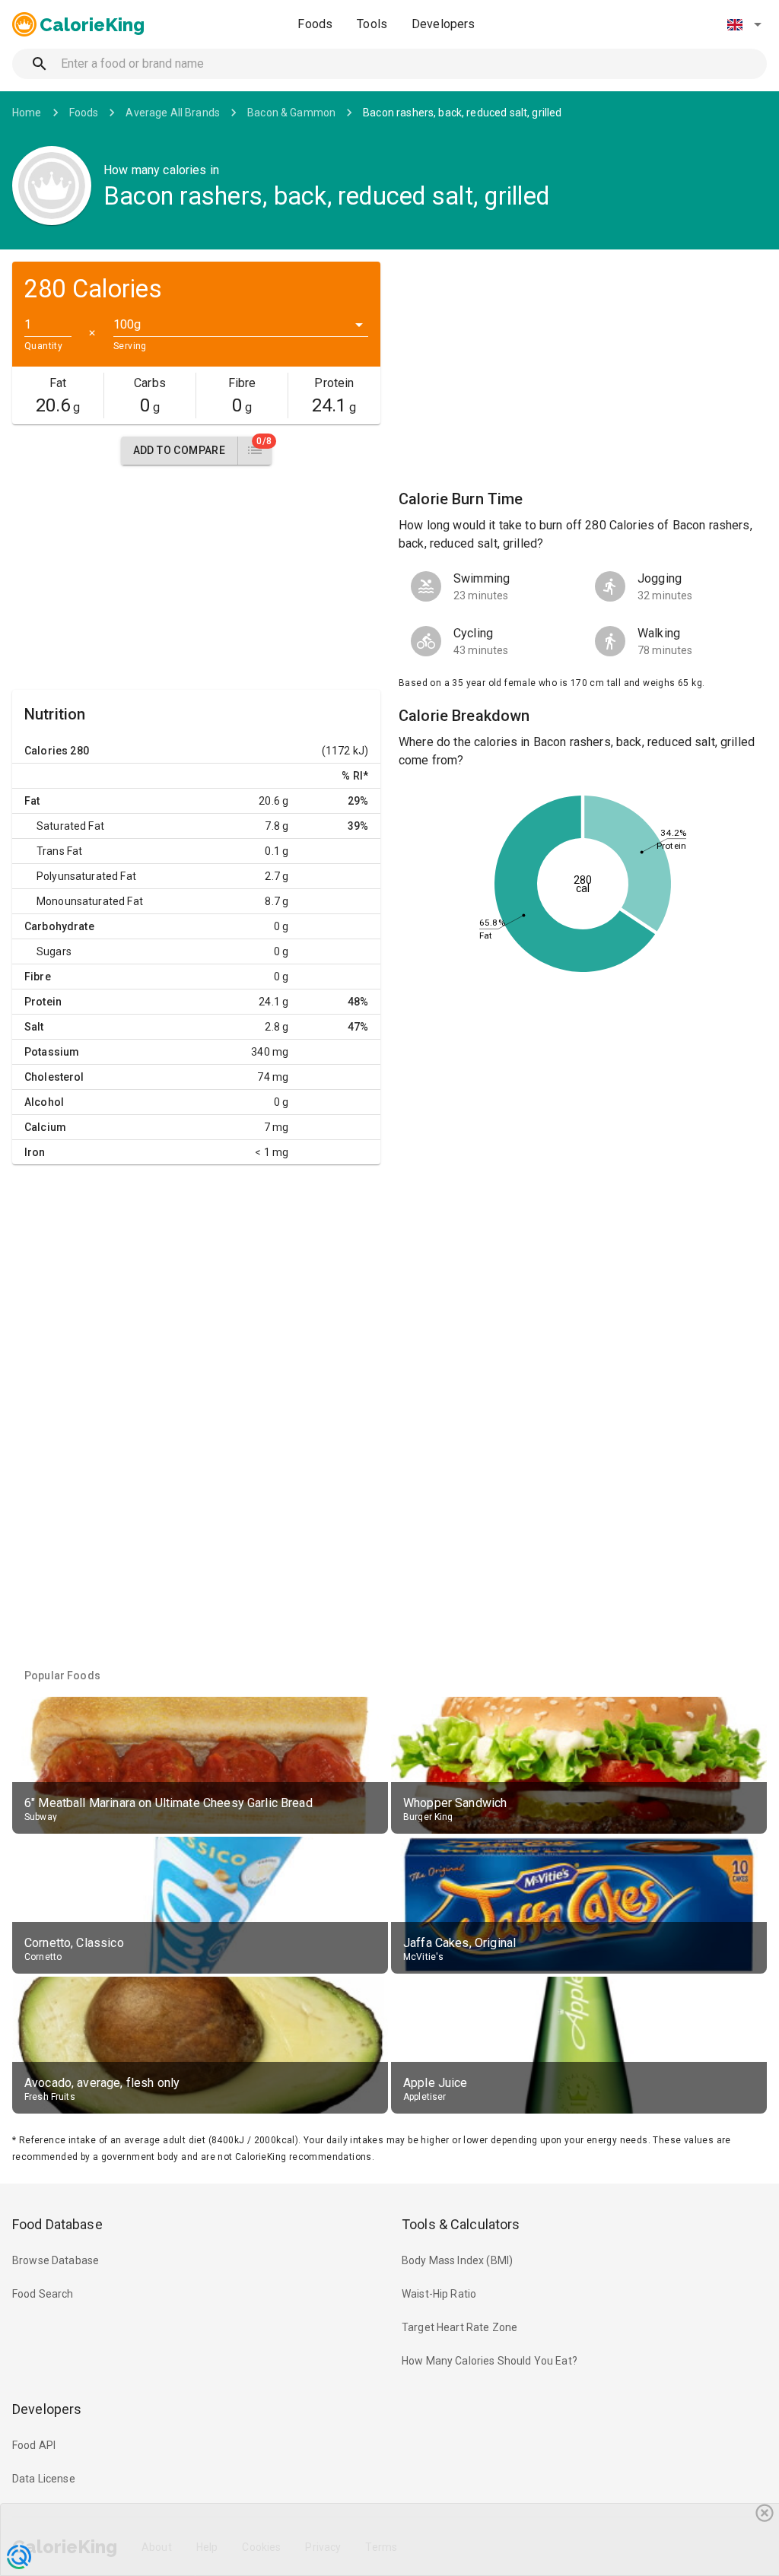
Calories (46, 751)
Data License (44, 2479)
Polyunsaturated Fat (86, 876)
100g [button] (127, 324)
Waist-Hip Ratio (439, 2294)
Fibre (38, 977)
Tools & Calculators (461, 2224)
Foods (315, 24)
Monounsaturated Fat (90, 901)
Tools (372, 24)
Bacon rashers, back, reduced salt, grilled (462, 113)
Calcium (45, 1127)
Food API (34, 2445)
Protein (43, 1002)
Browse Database (56, 2260)
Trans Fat (59, 851)
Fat (32, 801)
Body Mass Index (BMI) (457, 2260)
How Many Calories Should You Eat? (490, 2361)
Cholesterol (54, 1077)
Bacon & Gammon (291, 113)
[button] (744, 24)
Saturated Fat (70, 826)
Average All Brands (173, 113)
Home (27, 113)
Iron (35, 1152)
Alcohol (44, 1102)
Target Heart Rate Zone (459, 2327)
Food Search (43, 2294)
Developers (444, 24)
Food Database (57, 2224)
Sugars (54, 951)
